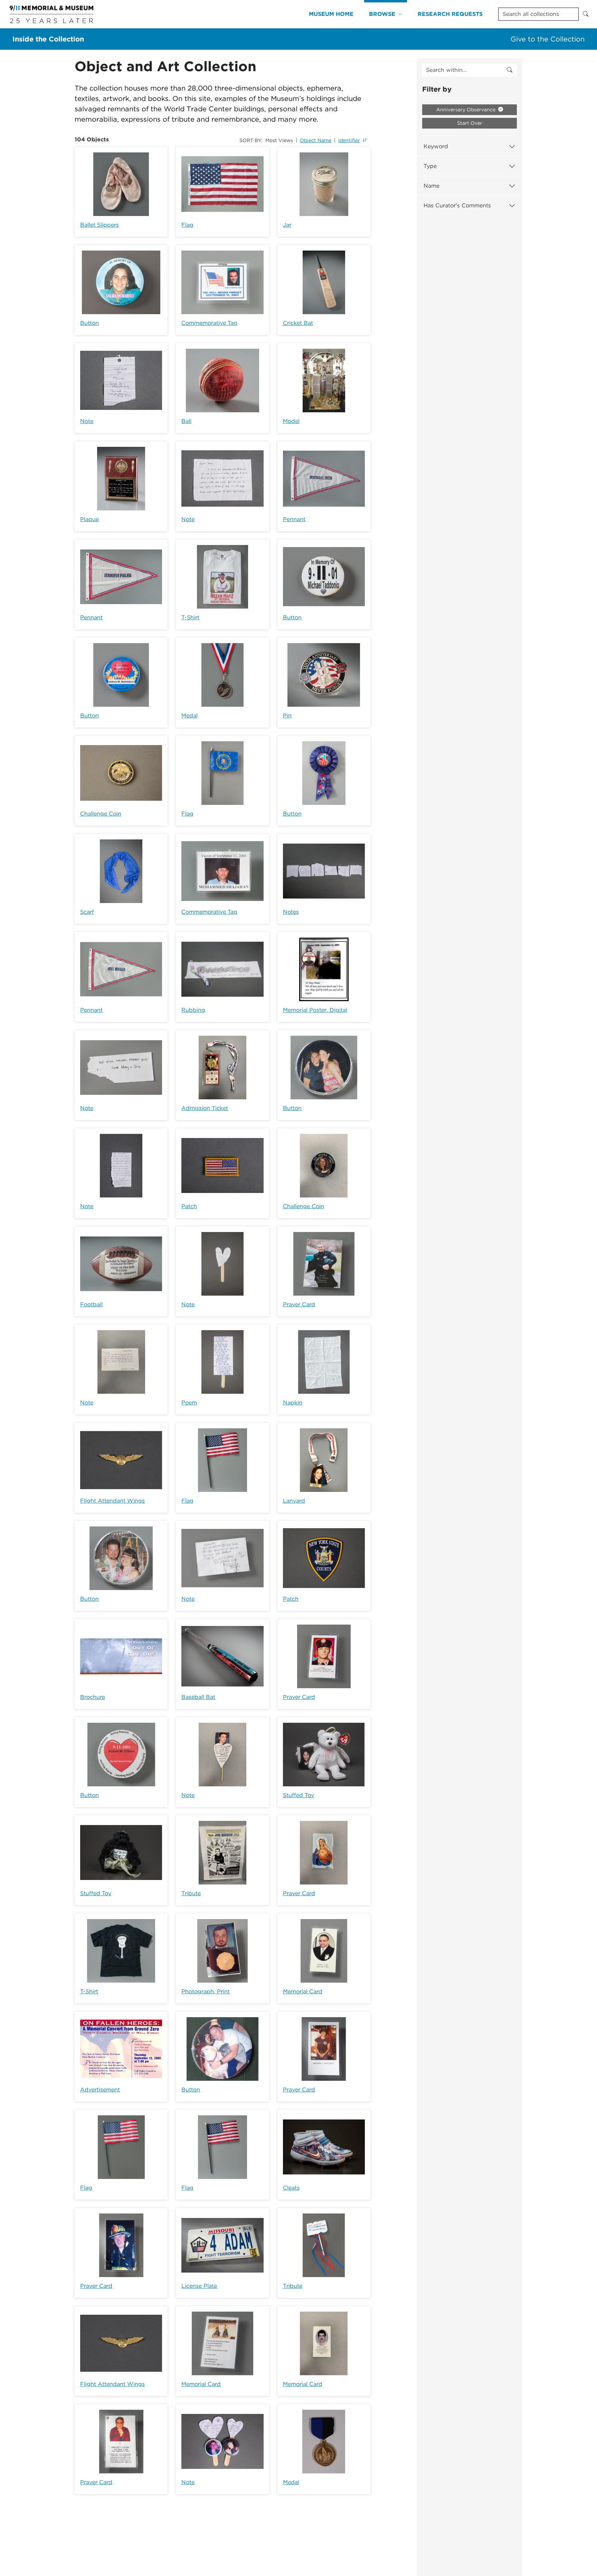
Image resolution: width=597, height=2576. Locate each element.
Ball (186, 421)
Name (432, 186)
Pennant (294, 519)
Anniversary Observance (467, 110)
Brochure (93, 1697)
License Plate (199, 2286)
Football (91, 1304)
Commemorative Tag (209, 323)
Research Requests (450, 14)
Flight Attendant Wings (112, 1501)
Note (87, 421)
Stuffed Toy (298, 1795)
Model (291, 421)
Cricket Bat (298, 323)
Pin (287, 716)
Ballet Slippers (99, 225)
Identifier (349, 140)
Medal (189, 716)
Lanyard (294, 1501)
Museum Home (331, 14)
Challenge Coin (101, 814)
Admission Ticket (205, 1108)
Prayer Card (299, 1304)
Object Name (316, 140)
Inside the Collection (48, 39)
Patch (189, 1206)
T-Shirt (190, 617)
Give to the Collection (548, 39)
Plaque (89, 519)
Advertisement (100, 2090)
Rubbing (193, 1010)
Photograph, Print (206, 1991)
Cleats (291, 2188)
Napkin (293, 1403)
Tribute (191, 1893)
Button (89, 323)
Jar (287, 225)
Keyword (436, 146)
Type (430, 166)
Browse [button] (382, 14)
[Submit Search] (586, 14)
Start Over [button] (470, 123)
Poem (189, 1403)
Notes (291, 912)
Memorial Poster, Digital (315, 1010)
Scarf (87, 912)
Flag (187, 225)
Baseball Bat (198, 1697)
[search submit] (510, 70)
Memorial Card (303, 1991)
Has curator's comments (457, 205)
